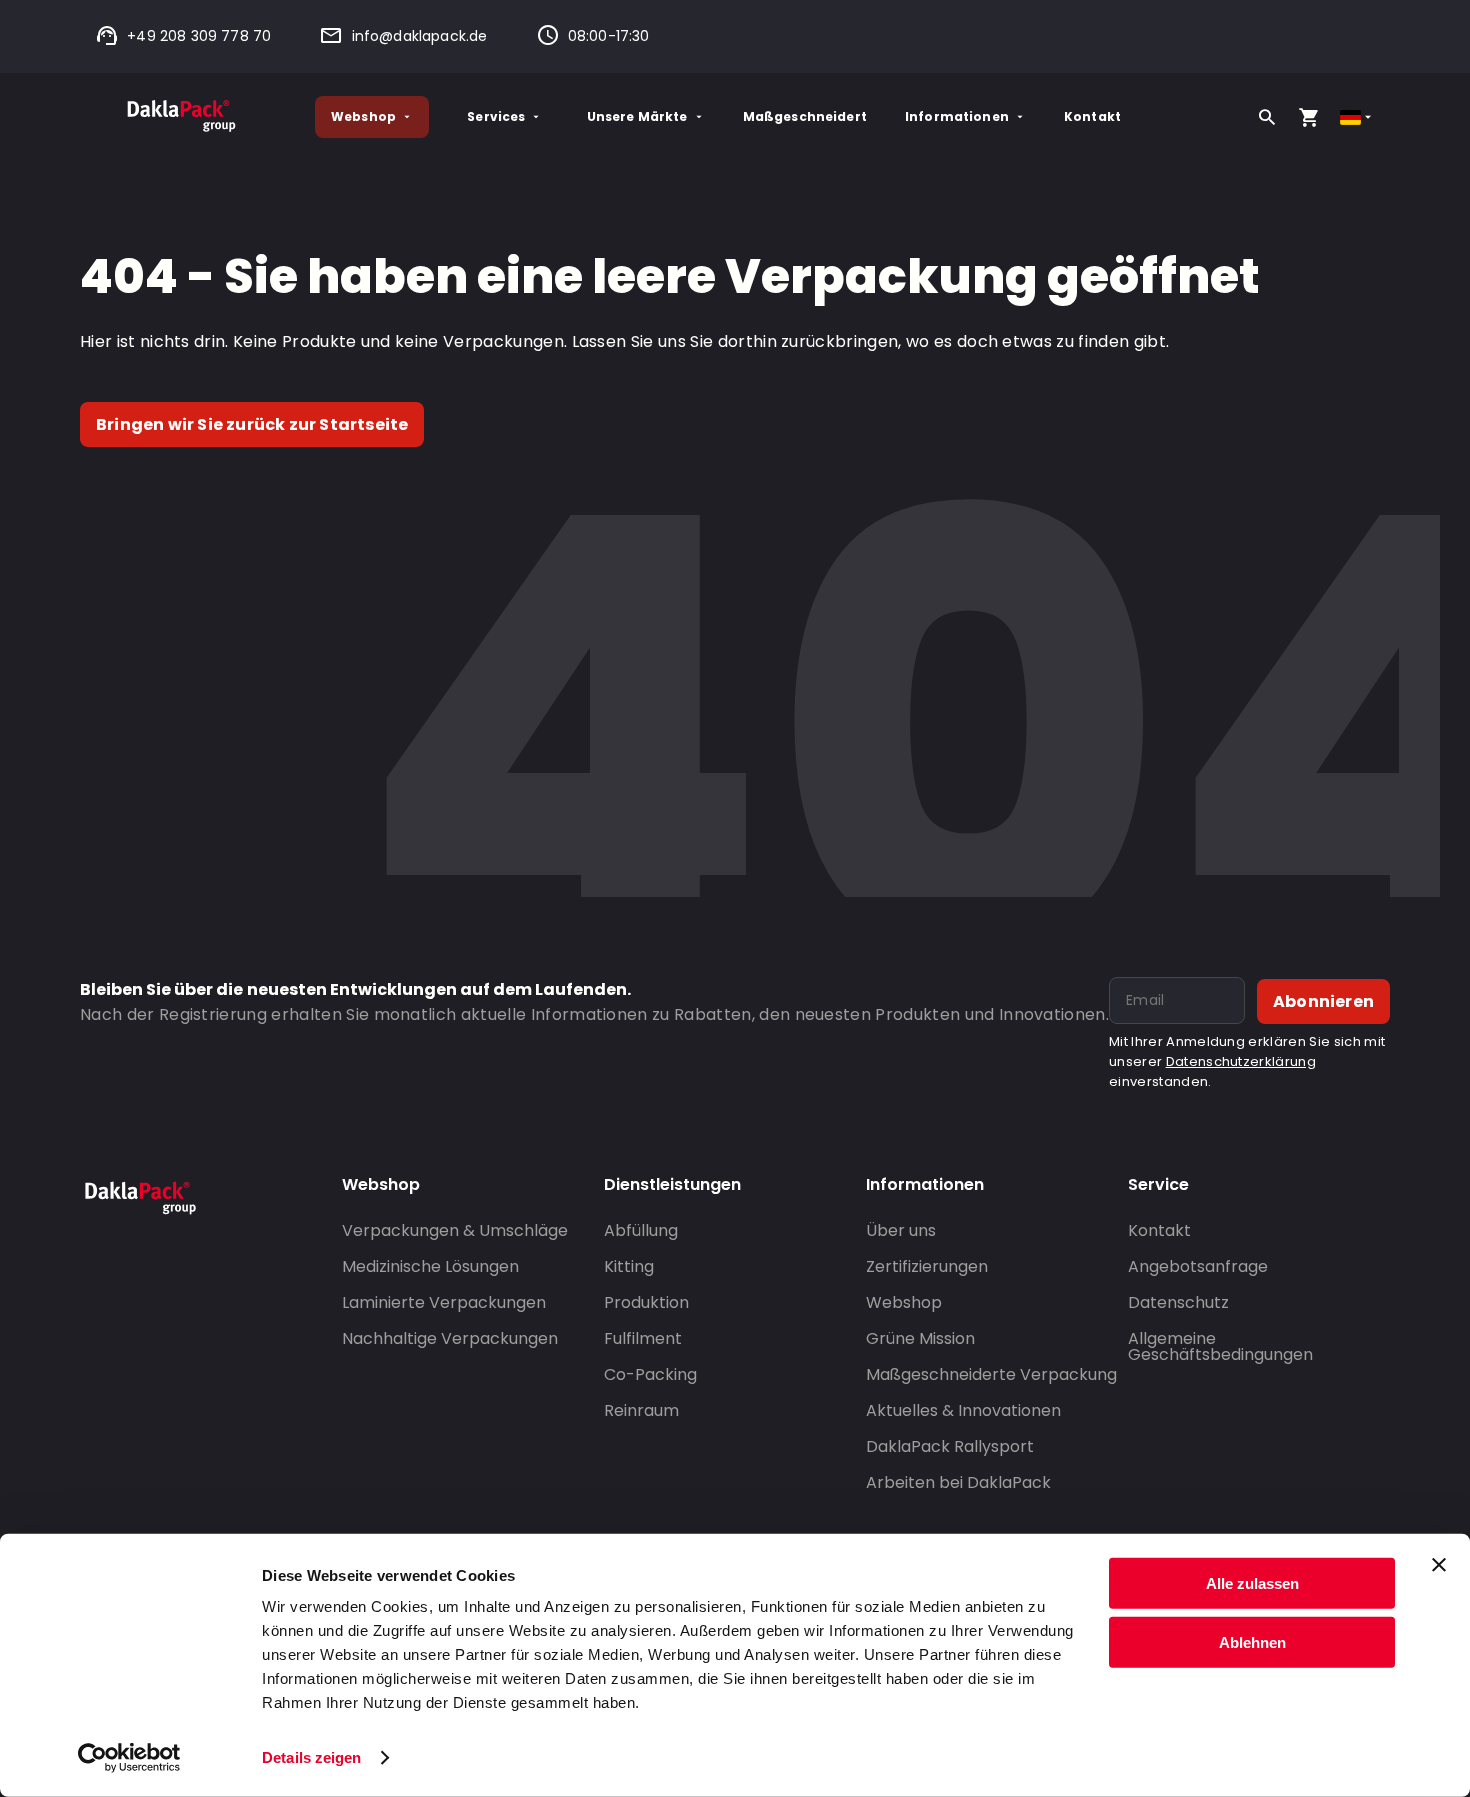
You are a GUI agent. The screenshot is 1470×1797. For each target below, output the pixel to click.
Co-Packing (650, 1374)
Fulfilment (643, 1338)
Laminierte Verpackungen (444, 1302)
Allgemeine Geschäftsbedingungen (1220, 1346)
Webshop (363, 116)
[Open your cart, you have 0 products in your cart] (1309, 117)
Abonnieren (1323, 1001)
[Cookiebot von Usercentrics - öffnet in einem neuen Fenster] (129, 1758)
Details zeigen (311, 1757)
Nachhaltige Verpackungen (450, 1338)
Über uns (901, 1230)
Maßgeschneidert (805, 116)
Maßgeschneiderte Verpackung (991, 1374)
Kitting (629, 1266)
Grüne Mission (920, 1338)
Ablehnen (1252, 1641)
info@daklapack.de (419, 36)
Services (496, 116)
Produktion (646, 1302)
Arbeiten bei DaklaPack (958, 1482)
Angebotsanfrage (1198, 1266)
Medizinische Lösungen (430, 1266)
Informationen (957, 116)
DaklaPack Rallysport (950, 1446)
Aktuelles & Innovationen (963, 1410)
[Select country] (1357, 117)
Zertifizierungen (927, 1266)
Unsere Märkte (637, 116)
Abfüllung (641, 1230)
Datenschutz (1178, 1302)
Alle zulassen (1252, 1583)
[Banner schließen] (1439, 1565)
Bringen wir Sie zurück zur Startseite (252, 424)
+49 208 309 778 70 (199, 36)
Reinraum (641, 1410)
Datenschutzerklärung (1241, 1061)
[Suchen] (1267, 117)
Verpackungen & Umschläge (455, 1230)
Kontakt (1092, 116)
